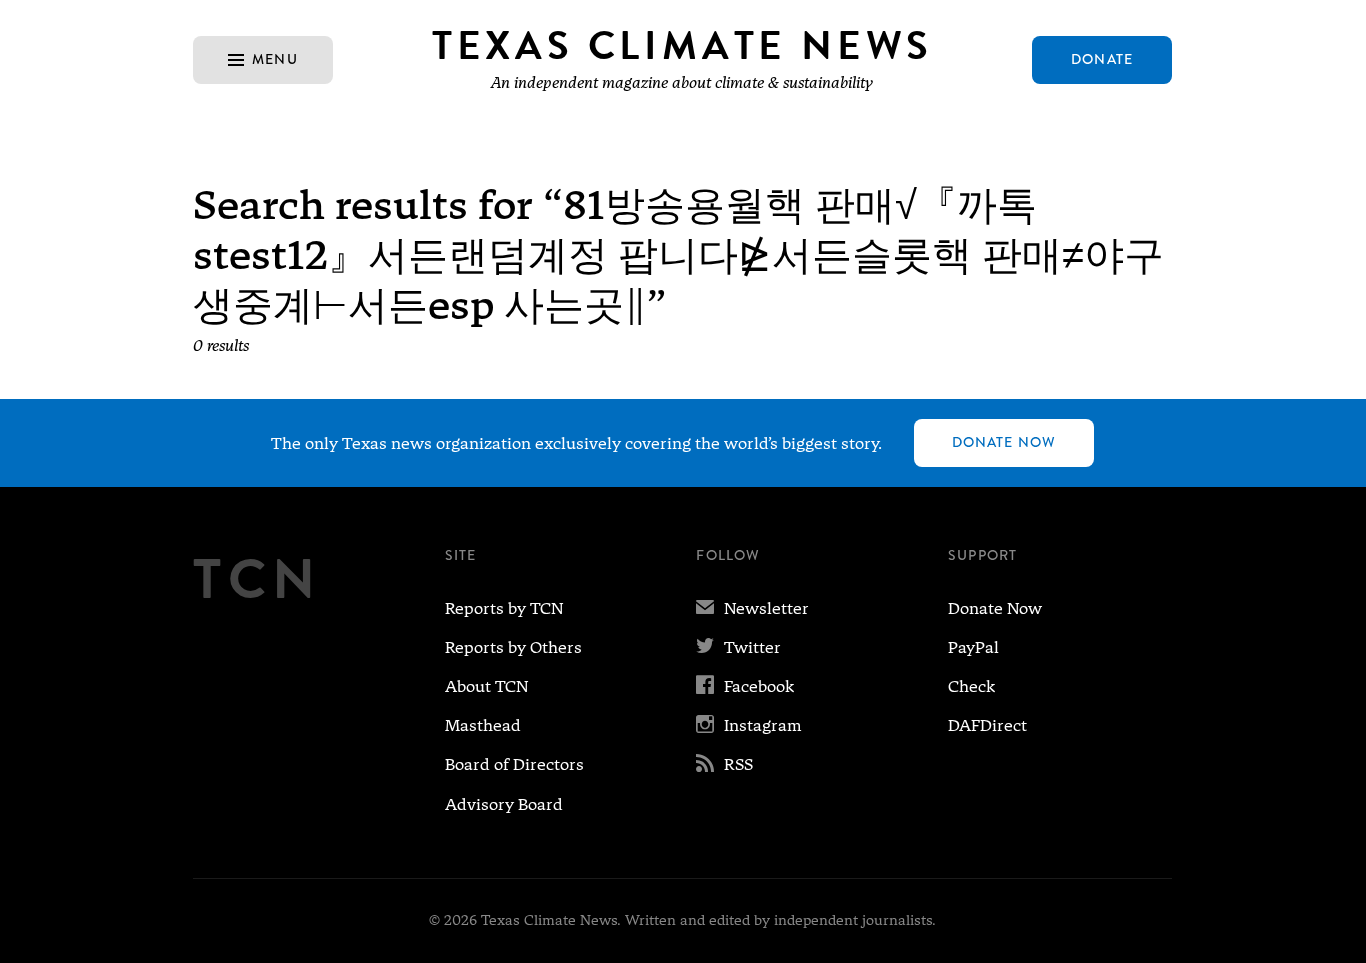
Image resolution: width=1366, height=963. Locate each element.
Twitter (738, 647)
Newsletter (752, 608)
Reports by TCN (504, 608)
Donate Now (1004, 442)
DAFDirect (987, 725)
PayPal (973, 647)
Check (971, 686)
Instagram (749, 725)
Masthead (483, 725)
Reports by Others (513, 647)
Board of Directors (514, 764)
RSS (724, 764)
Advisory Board (504, 804)
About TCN (486, 686)
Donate (1102, 59)
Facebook (745, 686)
